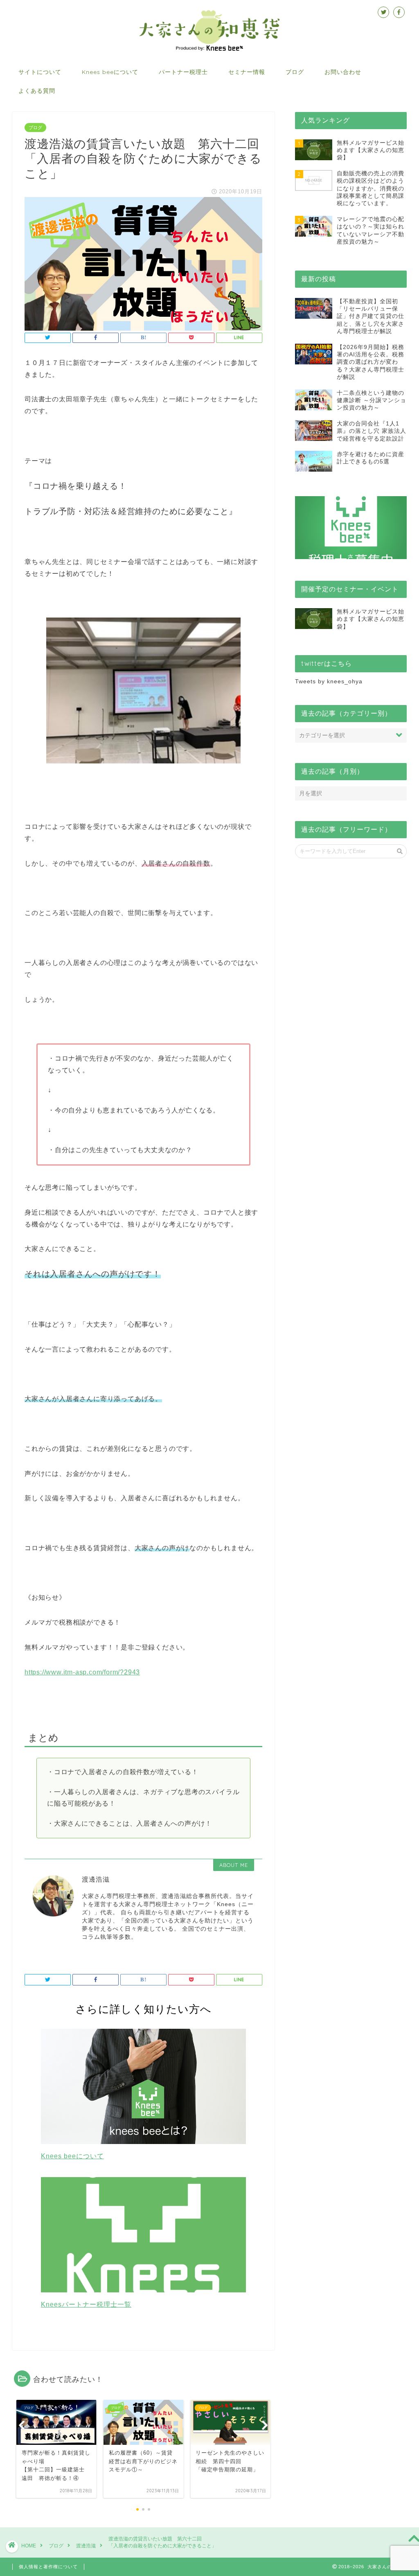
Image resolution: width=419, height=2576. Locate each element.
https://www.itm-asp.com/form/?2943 (82, 1672)
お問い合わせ (343, 72)
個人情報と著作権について (48, 2567)
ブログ (295, 72)
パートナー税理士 (183, 72)
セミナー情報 (247, 72)
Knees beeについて (110, 72)
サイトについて (40, 72)
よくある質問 (37, 91)
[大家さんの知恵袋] (209, 50)
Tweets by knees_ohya (329, 681)
